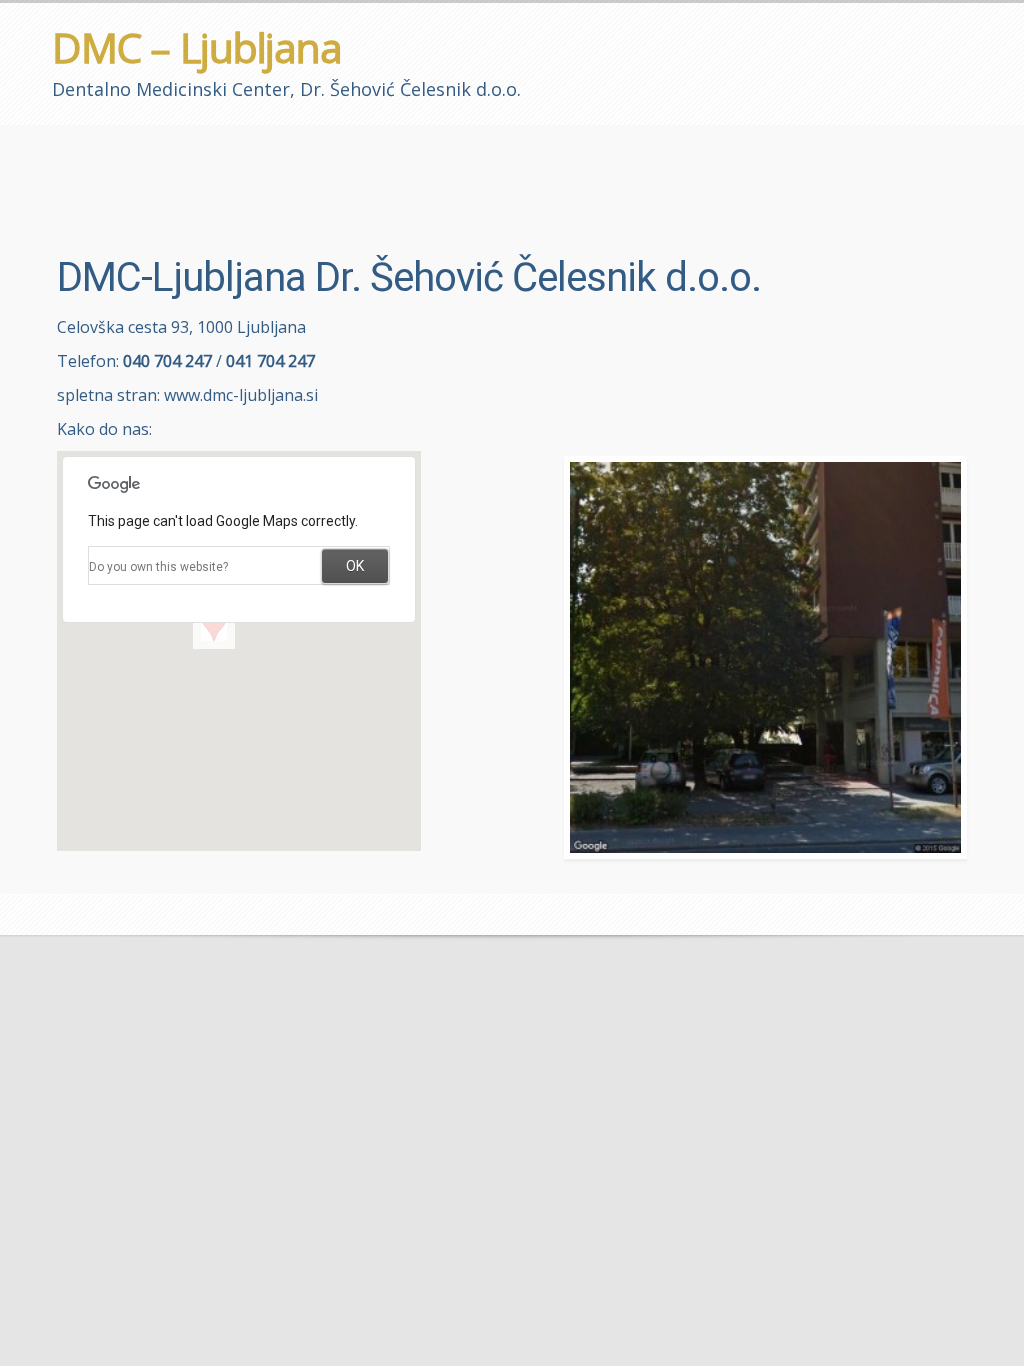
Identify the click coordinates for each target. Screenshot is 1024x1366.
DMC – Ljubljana (197, 47)
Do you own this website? (158, 567)
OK (355, 566)
